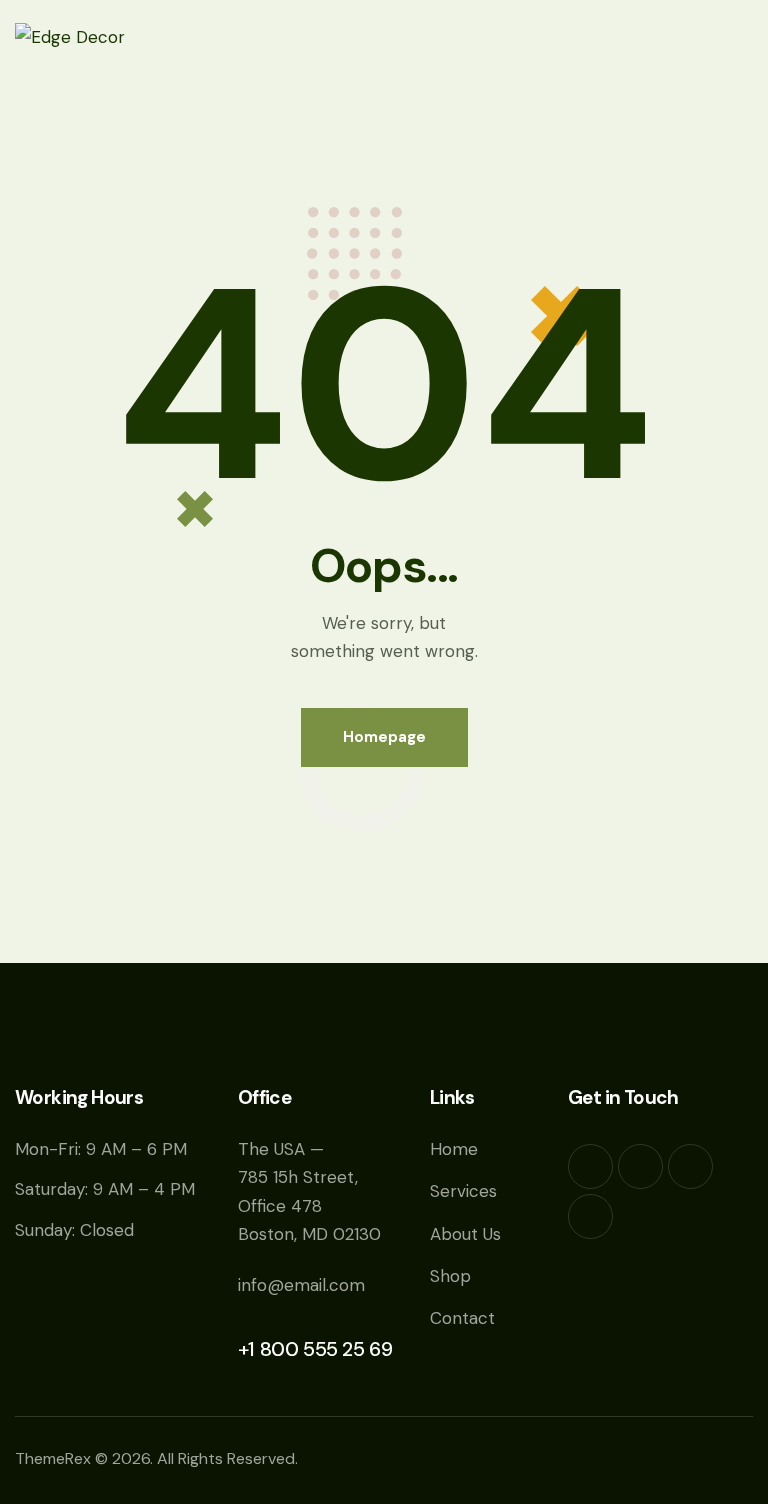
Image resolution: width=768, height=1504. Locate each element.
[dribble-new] (690, 1166)
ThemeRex (53, 1458)
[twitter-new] (640, 1166)
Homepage (384, 737)
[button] (746, 36)
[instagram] (590, 1216)
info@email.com (301, 1285)
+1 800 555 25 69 (315, 1349)
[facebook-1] (590, 1166)
